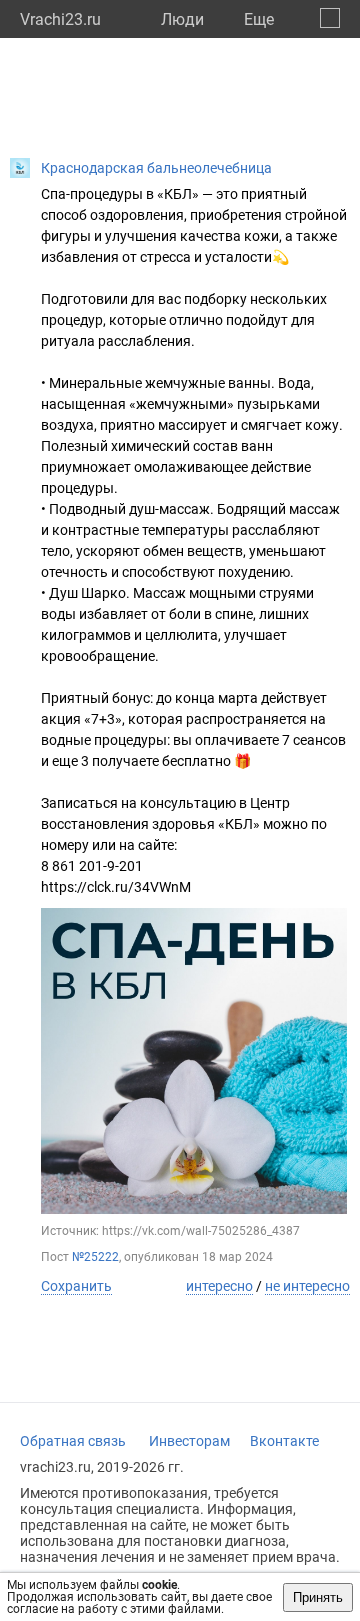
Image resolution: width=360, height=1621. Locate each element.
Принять (318, 1597)
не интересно (307, 1286)
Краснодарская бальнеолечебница (156, 168)
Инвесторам (189, 1441)
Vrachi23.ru (60, 19)
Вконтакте (284, 1441)
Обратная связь (73, 1441)
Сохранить (76, 1286)
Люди (182, 19)
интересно (219, 1286)
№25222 (95, 1257)
